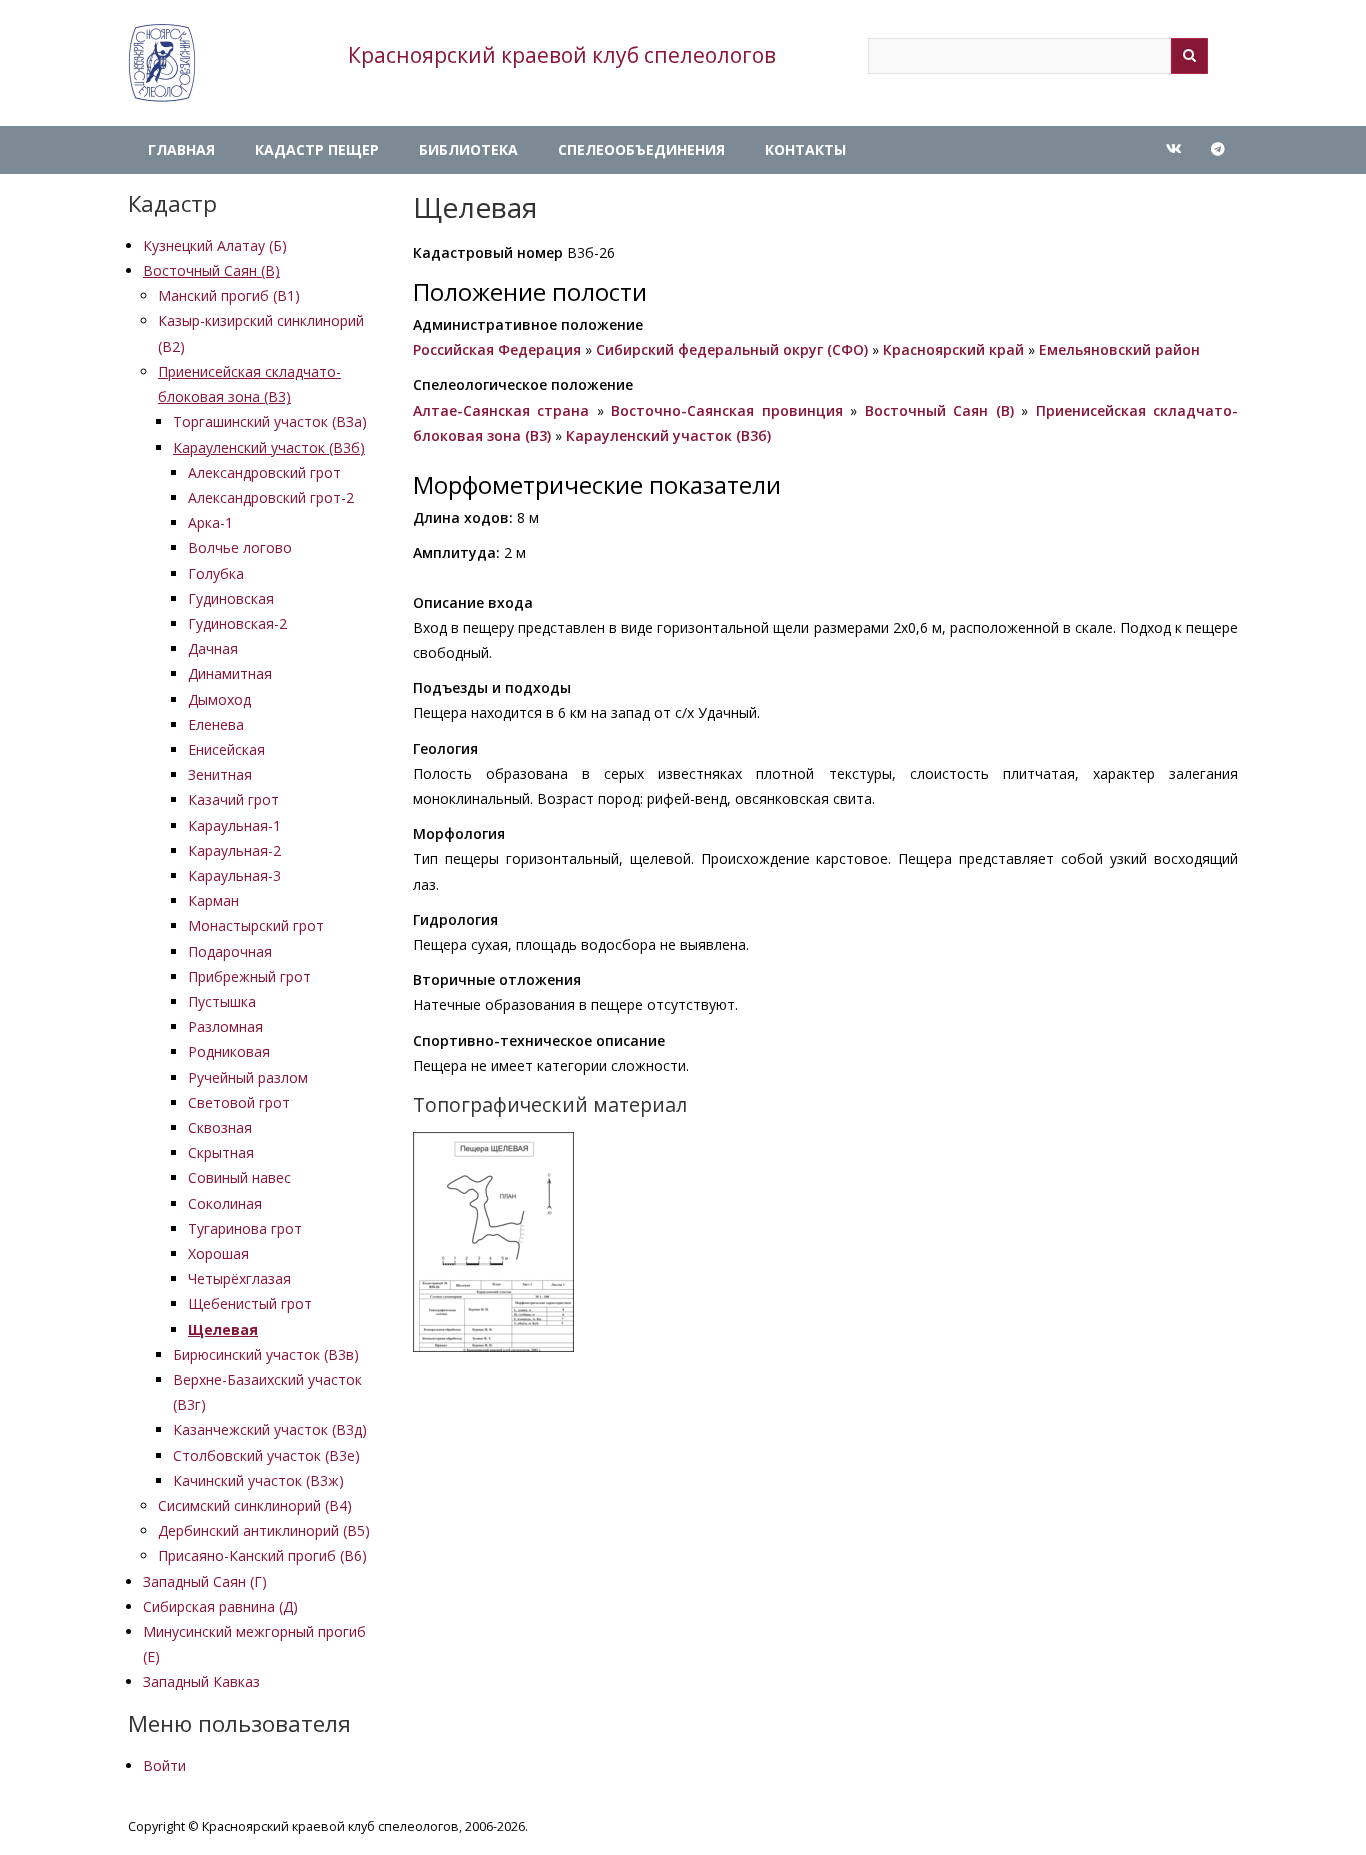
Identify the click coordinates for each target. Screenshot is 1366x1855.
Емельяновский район (1119, 349)
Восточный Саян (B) (211, 270)
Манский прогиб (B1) (229, 295)
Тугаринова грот (245, 1228)
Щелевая (223, 1329)
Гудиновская (231, 598)
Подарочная (230, 951)
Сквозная (220, 1127)
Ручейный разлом (248, 1077)
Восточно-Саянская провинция (726, 410)
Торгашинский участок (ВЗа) (270, 421)
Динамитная (230, 673)
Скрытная (221, 1152)
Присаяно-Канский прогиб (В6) (262, 1555)
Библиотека (468, 149)
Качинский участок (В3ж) (258, 1480)
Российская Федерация (497, 349)
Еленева (216, 724)
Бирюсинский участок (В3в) (266, 1354)
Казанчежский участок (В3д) (270, 1429)
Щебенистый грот (250, 1303)
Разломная (225, 1026)
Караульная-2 (234, 850)
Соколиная (225, 1203)
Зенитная (220, 774)
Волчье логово (240, 547)
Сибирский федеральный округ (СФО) (732, 349)
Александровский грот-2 (271, 497)
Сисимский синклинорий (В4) (255, 1505)
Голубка (216, 573)
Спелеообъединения (641, 149)
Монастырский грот (256, 925)
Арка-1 (210, 522)
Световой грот (239, 1102)
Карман (213, 900)
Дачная (213, 648)
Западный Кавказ (201, 1681)
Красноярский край (953, 349)
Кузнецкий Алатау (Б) (215, 245)
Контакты (805, 149)
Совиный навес (239, 1177)
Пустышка (222, 1001)
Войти (164, 1765)
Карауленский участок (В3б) (269, 447)
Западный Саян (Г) (205, 1581)
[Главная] (162, 63)
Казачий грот (233, 799)
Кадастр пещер (317, 149)
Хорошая (218, 1253)
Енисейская (226, 749)
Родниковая (229, 1051)
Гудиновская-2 (237, 623)
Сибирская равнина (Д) (220, 1606)
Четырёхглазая (239, 1278)
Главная (181, 149)
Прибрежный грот (249, 976)
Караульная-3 (234, 875)
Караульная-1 (234, 825)
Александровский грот (264, 472)
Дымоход (219, 699)
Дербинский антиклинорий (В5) (264, 1530)
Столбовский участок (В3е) (266, 1455)
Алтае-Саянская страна (501, 410)
